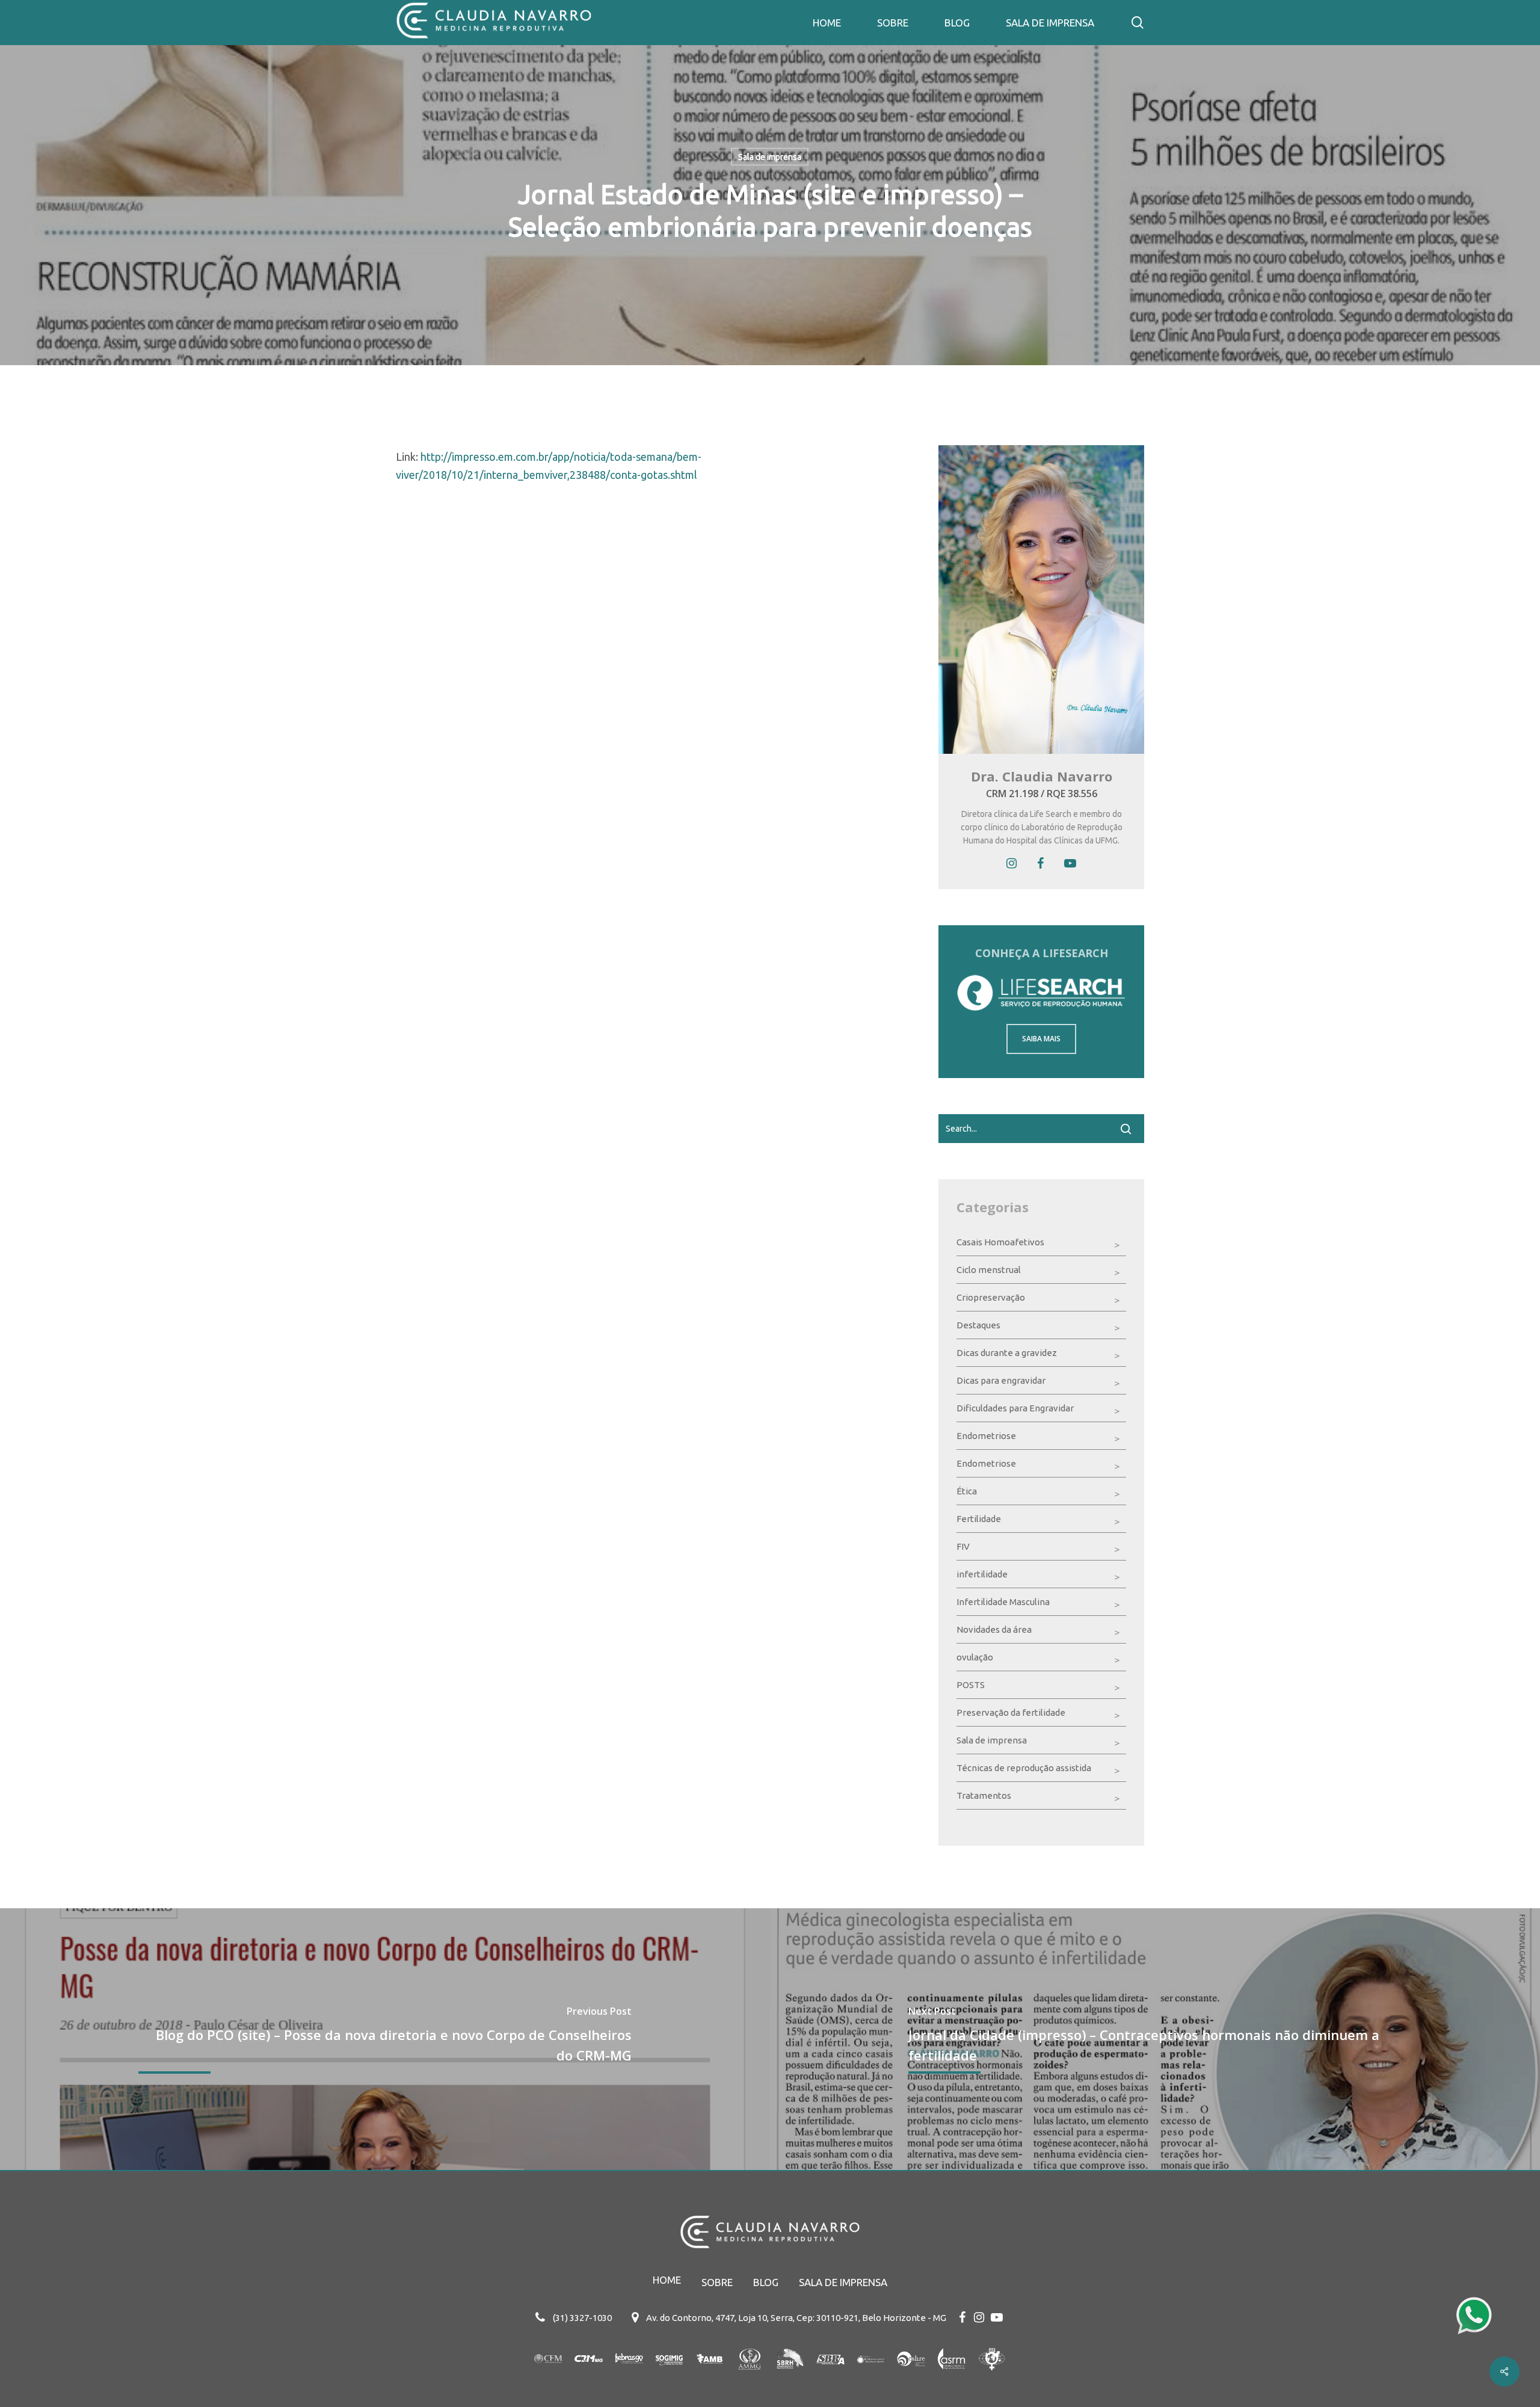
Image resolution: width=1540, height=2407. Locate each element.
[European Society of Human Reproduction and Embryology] (911, 2375)
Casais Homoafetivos (1000, 1242)
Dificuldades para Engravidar (1015, 1408)
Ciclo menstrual (989, 1270)
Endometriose (986, 1436)
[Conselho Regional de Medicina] (589, 2375)
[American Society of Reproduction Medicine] (951, 2375)
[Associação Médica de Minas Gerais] (750, 2375)
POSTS (971, 1685)
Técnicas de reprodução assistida (1024, 1768)
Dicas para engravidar (1001, 1380)
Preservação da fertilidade (1011, 1712)
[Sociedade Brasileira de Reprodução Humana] (790, 2375)
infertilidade (982, 1574)
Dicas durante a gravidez (1007, 1353)
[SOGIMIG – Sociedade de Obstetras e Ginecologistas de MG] (669, 2375)
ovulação (975, 1657)
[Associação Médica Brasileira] (710, 2375)
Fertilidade (979, 1519)
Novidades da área (994, 1629)
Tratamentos (984, 1795)
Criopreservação (991, 1297)
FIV (963, 1546)
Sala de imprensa (770, 157)
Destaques (978, 1325)
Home (667, 2280)
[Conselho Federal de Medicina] (548, 2375)
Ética (967, 1491)
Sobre (717, 2282)
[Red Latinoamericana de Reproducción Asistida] (871, 2375)
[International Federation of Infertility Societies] (992, 2375)
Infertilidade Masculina (1003, 1602)
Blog (766, 2282)
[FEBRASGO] (629, 2375)
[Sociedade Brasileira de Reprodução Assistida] (830, 2375)
